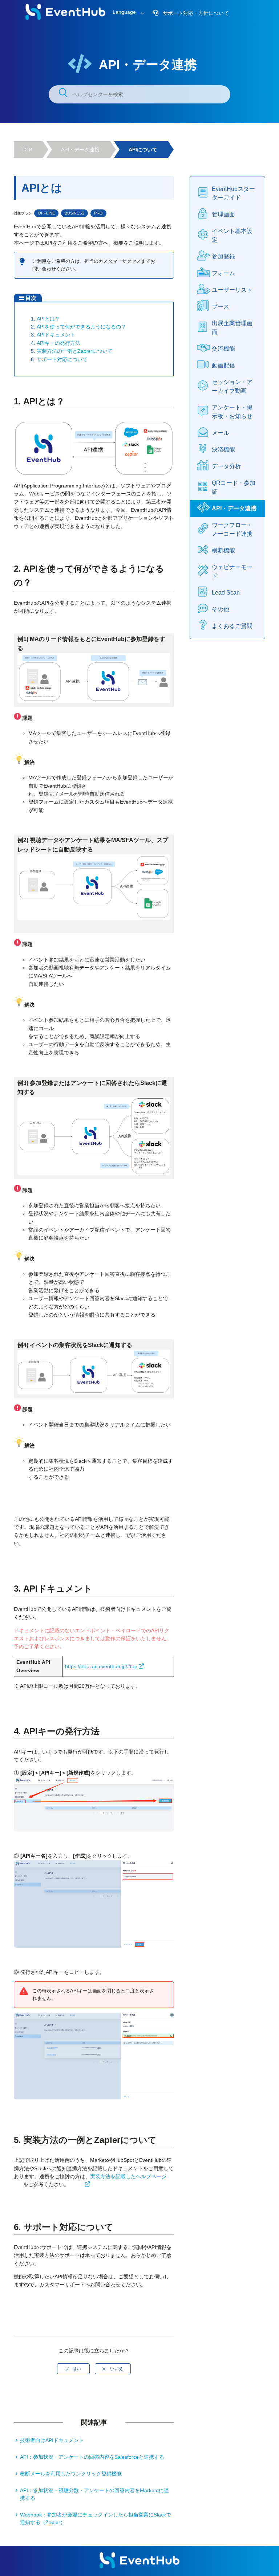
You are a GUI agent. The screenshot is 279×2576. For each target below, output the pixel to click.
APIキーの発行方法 (58, 343)
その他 (221, 609)
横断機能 (223, 550)
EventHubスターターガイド (233, 193)
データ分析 (226, 466)
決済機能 (223, 450)
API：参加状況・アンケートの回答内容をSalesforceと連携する (92, 2457)
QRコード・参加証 (234, 487)
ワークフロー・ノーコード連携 (232, 529)
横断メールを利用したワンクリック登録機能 (71, 2474)
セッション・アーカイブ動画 (232, 386)
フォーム (223, 273)
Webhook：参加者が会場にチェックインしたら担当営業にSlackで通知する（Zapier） (96, 2518)
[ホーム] (65, 18)
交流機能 (223, 349)
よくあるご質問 (232, 626)
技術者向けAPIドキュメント (52, 2440)
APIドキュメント (56, 335)
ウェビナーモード (232, 571)
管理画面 (223, 214)
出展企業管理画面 (232, 328)
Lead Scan (226, 593)
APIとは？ (48, 319)
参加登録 (223, 256)
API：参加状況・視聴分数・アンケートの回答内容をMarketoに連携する (94, 2494)
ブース (221, 307)
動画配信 (223, 365)
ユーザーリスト (232, 290)
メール (221, 433)
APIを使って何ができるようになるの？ (81, 327)
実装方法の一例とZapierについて (75, 351)
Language (124, 12)
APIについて (143, 150)
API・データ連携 (80, 150)
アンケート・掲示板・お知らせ (232, 412)
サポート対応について (62, 359)
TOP (27, 150)
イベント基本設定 (232, 235)
